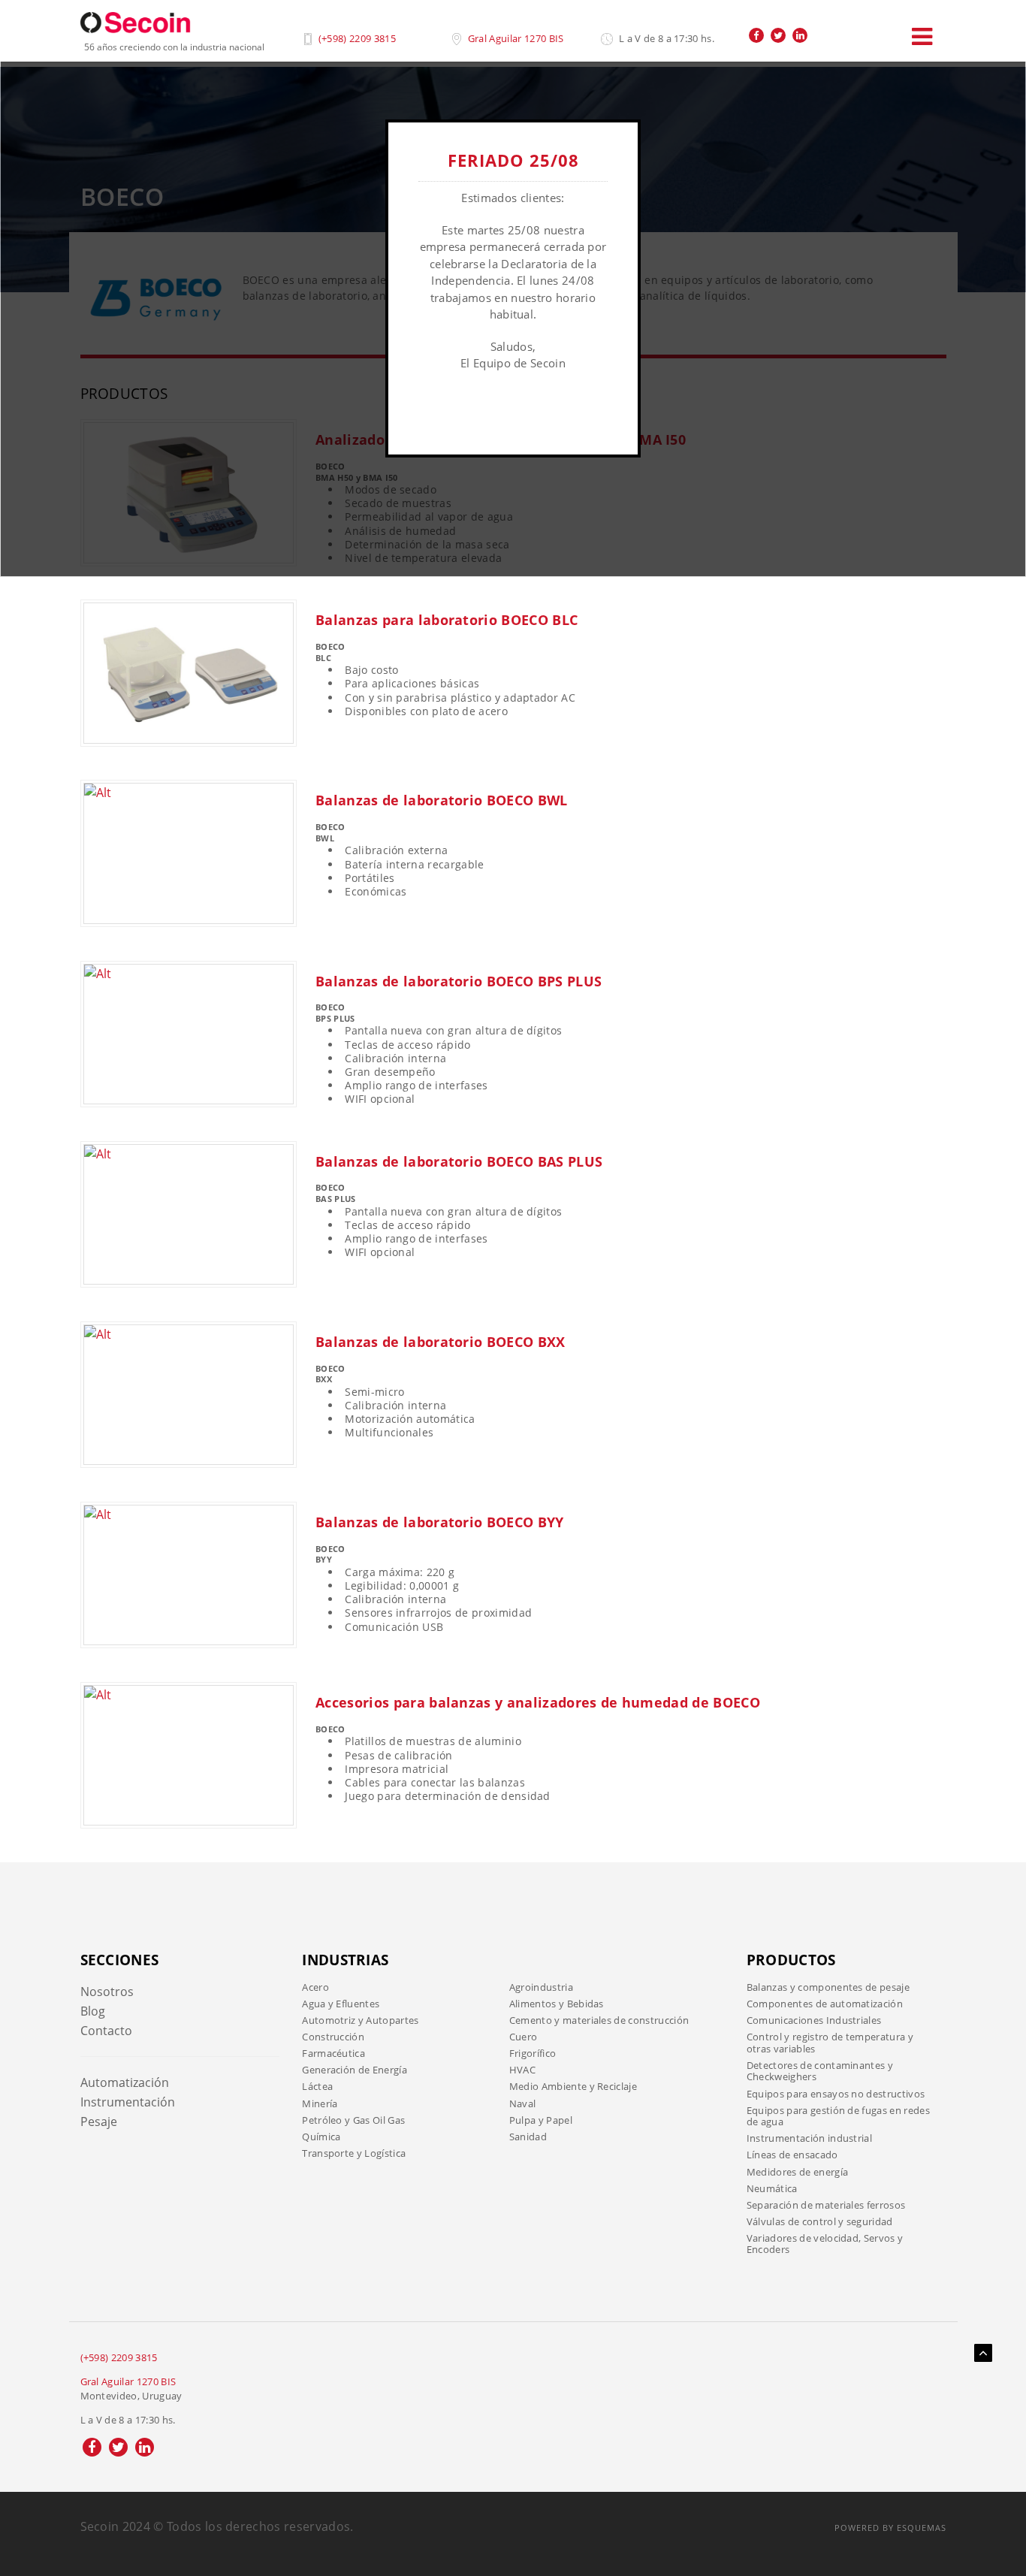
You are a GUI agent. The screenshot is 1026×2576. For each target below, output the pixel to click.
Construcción (333, 2037)
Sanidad (528, 2137)
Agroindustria (541, 1987)
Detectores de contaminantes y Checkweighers (820, 2071)
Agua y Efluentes (341, 2004)
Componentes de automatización (825, 2004)
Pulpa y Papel (541, 2120)
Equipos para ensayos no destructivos (836, 2094)
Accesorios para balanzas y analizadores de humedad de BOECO (538, 1702)
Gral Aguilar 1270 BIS (516, 38)
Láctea (317, 2086)
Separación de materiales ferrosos (826, 2205)
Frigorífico (533, 2053)
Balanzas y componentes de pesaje (828, 1987)
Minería (320, 2103)
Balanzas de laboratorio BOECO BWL (442, 800)
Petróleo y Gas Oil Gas (353, 2120)
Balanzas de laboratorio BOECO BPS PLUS (459, 981)
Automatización (125, 2082)
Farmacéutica (333, 2053)
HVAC (522, 2070)
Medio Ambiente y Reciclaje (573, 2086)
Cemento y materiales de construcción (599, 2020)
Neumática (772, 2188)
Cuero (524, 2037)
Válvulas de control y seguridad (820, 2221)
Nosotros (107, 1992)
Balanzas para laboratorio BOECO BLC (447, 620)
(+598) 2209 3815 (357, 38)
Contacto (106, 2031)
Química (321, 2137)
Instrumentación (128, 2102)
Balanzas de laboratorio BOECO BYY (440, 1522)
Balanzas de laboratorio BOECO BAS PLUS (459, 1161)
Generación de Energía (355, 2070)
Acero (315, 1987)
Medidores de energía (797, 2172)
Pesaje (99, 2122)
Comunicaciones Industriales (814, 2020)
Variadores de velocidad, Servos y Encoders (825, 2244)
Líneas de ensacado (792, 2155)
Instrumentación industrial (809, 2138)
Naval (523, 2103)
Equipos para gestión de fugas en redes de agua (838, 2116)
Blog (93, 2011)
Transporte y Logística (354, 2153)
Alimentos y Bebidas (557, 2004)
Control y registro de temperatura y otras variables (830, 2043)
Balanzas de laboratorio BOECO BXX (441, 1342)
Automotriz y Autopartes (360, 2020)
